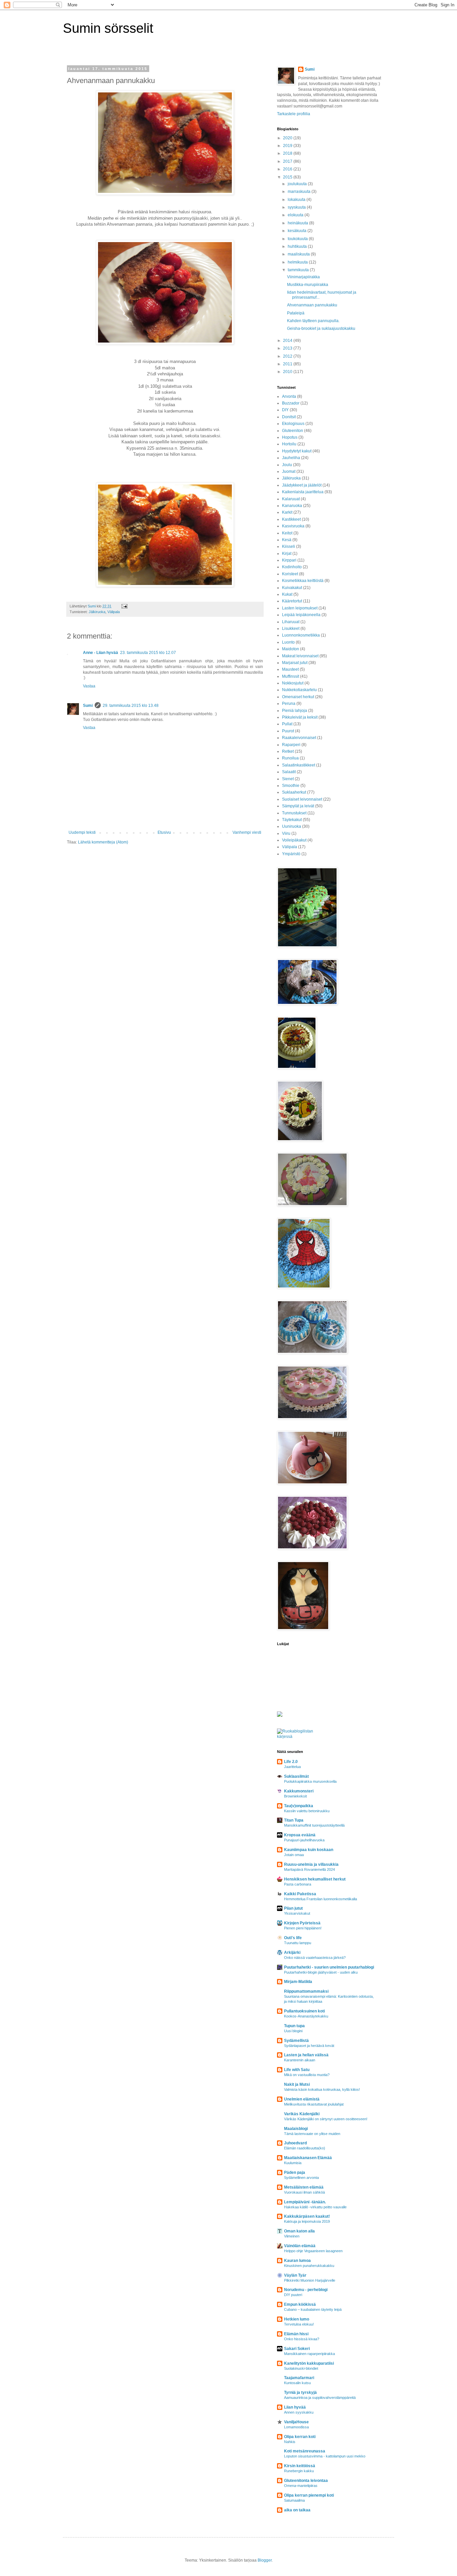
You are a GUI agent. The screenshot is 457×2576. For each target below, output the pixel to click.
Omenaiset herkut (298, 697)
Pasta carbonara (298, 1884)
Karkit (287, 512)
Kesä (287, 540)
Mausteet (290, 669)
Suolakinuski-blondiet (301, 2368)
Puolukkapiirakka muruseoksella (310, 1781)
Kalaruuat (291, 499)
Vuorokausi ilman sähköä (304, 2192)
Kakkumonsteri (299, 1791)
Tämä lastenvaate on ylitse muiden (312, 2134)
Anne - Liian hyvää (101, 653)
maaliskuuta (299, 254)
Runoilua (290, 758)
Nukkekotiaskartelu (299, 690)
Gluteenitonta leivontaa (306, 2481)
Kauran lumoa (297, 2261)
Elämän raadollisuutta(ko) (305, 2148)
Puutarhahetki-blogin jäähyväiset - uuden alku (321, 1972)
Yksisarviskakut (297, 1913)
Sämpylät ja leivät (298, 806)
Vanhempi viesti (247, 832)
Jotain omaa (294, 1855)
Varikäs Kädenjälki (302, 2114)
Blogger (265, 2560)
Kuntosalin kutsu (297, 2383)
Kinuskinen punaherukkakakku (309, 2266)
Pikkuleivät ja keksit (300, 717)
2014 (288, 341)
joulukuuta (298, 184)
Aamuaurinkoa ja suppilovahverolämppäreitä (320, 2398)
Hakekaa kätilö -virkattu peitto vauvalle (315, 2207)
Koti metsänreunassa (305, 2451)
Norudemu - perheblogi (306, 2290)
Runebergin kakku (299, 2471)
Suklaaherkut (294, 792)
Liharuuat (291, 622)
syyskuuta (297, 207)
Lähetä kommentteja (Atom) (103, 842)
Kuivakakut (292, 588)
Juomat (289, 471)
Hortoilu (289, 444)
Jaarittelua (292, 1767)
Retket (288, 751)
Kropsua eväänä (300, 1835)
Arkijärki (292, 1953)
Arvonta (289, 396)
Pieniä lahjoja (295, 711)
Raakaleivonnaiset (299, 738)
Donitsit (289, 417)
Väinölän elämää (300, 2246)
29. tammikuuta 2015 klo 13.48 (131, 706)
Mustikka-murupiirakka (308, 285)
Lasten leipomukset (300, 608)
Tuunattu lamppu (298, 1943)
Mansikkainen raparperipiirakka (309, 2354)
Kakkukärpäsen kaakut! (307, 2216)
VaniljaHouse (296, 2422)
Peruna (289, 704)
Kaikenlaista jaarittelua (303, 492)
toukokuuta (298, 239)
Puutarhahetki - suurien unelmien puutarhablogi (329, 1967)
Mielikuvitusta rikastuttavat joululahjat (314, 2104)
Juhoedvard (295, 2143)
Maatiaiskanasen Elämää (308, 2158)
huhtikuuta (298, 246)
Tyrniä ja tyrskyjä (300, 2393)
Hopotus (290, 437)
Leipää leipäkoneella (301, 615)
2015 (288, 177)
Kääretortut (292, 601)
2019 (288, 146)
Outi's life (293, 1938)
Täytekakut (292, 820)
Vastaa (89, 686)
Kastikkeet (291, 519)
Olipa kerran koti (300, 2437)
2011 (288, 364)
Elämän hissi (296, 2334)
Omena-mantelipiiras (301, 2486)
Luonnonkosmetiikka (301, 635)
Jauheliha (291, 458)
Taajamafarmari (299, 2378)
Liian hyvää (295, 2407)
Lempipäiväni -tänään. (305, 2202)
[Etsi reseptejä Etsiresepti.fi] (301, 1737)
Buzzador (291, 403)
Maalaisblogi (296, 2129)
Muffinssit (291, 676)
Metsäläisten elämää (304, 2187)
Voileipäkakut (294, 840)
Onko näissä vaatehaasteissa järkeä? (315, 1958)
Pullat (287, 724)
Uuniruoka (292, 826)
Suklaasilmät (296, 1776)
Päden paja (295, 2173)
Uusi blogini (293, 2031)
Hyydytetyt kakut (297, 451)
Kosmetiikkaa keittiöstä (303, 581)
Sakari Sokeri (297, 2349)
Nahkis (290, 2442)
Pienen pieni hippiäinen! (303, 1928)
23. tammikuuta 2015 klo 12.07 (148, 653)
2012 (288, 356)
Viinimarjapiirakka (303, 277)
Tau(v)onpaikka (299, 1806)
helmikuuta (298, 262)
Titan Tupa (294, 1820)
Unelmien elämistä (302, 2099)
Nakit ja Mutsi (297, 2084)
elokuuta (296, 215)
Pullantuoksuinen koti (304, 2011)
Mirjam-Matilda (298, 1982)
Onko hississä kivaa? (302, 2339)
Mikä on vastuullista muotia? (307, 2075)
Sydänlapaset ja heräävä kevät (309, 2046)
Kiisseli (289, 546)
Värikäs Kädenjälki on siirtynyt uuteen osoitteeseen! (326, 2119)
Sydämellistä (296, 2041)
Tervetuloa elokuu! (299, 2324)
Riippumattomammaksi (306, 1991)
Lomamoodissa (296, 2427)
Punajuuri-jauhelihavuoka (304, 1840)
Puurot (288, 731)
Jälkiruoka (97, 612)
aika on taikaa (297, 2510)
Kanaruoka (292, 506)
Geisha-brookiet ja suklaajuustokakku (321, 328)
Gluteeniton (293, 431)
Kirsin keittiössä (300, 2466)
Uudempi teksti (82, 832)
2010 (288, 372)
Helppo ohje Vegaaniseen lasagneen (313, 2251)
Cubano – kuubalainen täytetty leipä (313, 2309)
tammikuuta (299, 270)
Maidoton (291, 649)
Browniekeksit (295, 1796)
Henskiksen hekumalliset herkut (315, 1879)
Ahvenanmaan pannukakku (312, 305)
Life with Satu (297, 2070)
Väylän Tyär (295, 2275)
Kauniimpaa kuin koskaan (309, 1850)
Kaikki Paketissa (300, 1894)
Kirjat (287, 554)
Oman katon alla (299, 2231)
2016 (288, 169)
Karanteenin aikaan (300, 2060)
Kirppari (289, 560)
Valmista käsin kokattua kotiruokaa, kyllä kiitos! (322, 2089)
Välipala (114, 612)
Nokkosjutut (293, 683)
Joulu (287, 465)
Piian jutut (293, 1908)
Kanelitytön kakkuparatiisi (309, 2363)
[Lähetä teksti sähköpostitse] (124, 606)
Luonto (288, 642)
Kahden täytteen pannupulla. (313, 321)
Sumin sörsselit (108, 28)
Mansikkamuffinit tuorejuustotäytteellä (314, 1825)
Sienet (288, 779)
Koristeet (290, 574)
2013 (288, 348)
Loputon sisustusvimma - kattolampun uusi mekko (325, 2456)
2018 (288, 153)
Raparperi (291, 745)
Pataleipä (296, 313)
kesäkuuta (298, 231)
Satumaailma (294, 2500)
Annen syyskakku (299, 2412)
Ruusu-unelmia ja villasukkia (311, 1864)
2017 (288, 161)
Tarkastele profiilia (294, 114)
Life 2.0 (291, 1762)
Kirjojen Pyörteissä (302, 1923)
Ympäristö (291, 854)
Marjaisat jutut (295, 663)
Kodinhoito (292, 567)
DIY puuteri (293, 2295)
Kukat (287, 594)
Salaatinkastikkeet (299, 765)
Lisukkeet (291, 629)
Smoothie (291, 786)
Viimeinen (292, 2236)
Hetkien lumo (297, 2319)
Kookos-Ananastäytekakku (306, 2016)
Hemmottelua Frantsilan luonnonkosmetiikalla (321, 1899)
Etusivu (164, 832)
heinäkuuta (298, 223)
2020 (288, 138)
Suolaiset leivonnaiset (302, 799)
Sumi (88, 706)
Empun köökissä (300, 2304)
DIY (285, 410)
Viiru (286, 833)
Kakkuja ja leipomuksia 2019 (307, 2221)
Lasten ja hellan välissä (306, 2055)
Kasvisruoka (293, 526)
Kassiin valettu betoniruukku (307, 1811)
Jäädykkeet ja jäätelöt (302, 485)
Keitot (287, 533)
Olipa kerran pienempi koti (309, 2495)
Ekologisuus (293, 424)
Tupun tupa (294, 2026)
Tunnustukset (294, 813)
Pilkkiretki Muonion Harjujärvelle (310, 2280)
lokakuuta (297, 200)
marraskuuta (300, 192)
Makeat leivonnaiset (300, 656)
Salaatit (289, 772)
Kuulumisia (293, 2163)
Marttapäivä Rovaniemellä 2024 (309, 1869)
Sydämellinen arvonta (301, 2178)
